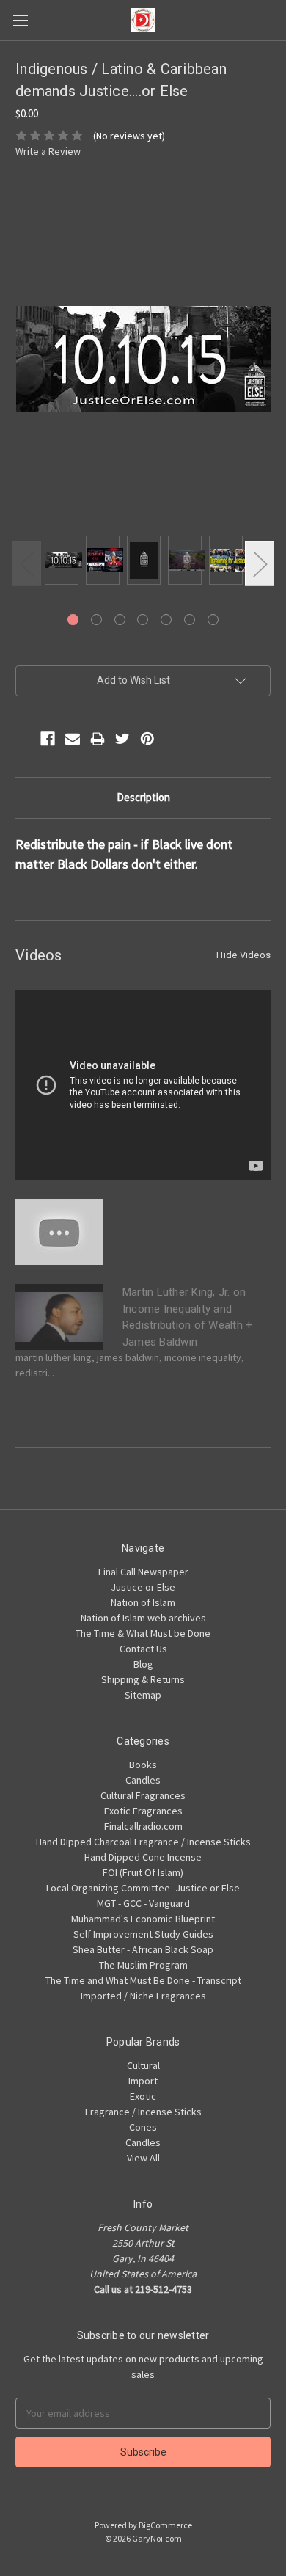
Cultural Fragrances (143, 1795)
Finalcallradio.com (143, 1826)
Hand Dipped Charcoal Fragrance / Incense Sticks (143, 1842)
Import (143, 2081)
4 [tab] (143, 620)
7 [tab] (213, 620)
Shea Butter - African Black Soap (143, 1949)
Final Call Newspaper (143, 1572)
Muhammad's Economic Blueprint (143, 1919)
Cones (143, 2127)
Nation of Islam (143, 1602)
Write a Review (48, 151)
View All (143, 2158)
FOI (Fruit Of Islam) (143, 1872)
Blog (143, 1664)
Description (143, 797)
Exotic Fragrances (143, 1811)
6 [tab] (190, 620)
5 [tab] (166, 620)
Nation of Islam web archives (143, 1618)
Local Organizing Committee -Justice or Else (143, 1888)
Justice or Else (143, 1587)
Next (260, 563)
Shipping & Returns (143, 1679)
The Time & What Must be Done (143, 1633)
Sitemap (143, 1695)
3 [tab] (120, 620)
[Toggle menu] (20, 20)
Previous (26, 563)
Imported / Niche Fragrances (143, 1996)
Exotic (143, 2096)
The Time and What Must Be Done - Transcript (143, 1980)
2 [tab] (96, 620)
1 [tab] (73, 620)
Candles (143, 1780)
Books (143, 1765)
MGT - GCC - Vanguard (143, 1903)
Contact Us (143, 1649)
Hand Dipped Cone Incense (143, 1857)
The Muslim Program (143, 1965)
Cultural (143, 2065)
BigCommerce (165, 2525)
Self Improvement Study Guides (143, 1934)
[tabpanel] (62, 562)
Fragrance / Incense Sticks (143, 2112)
